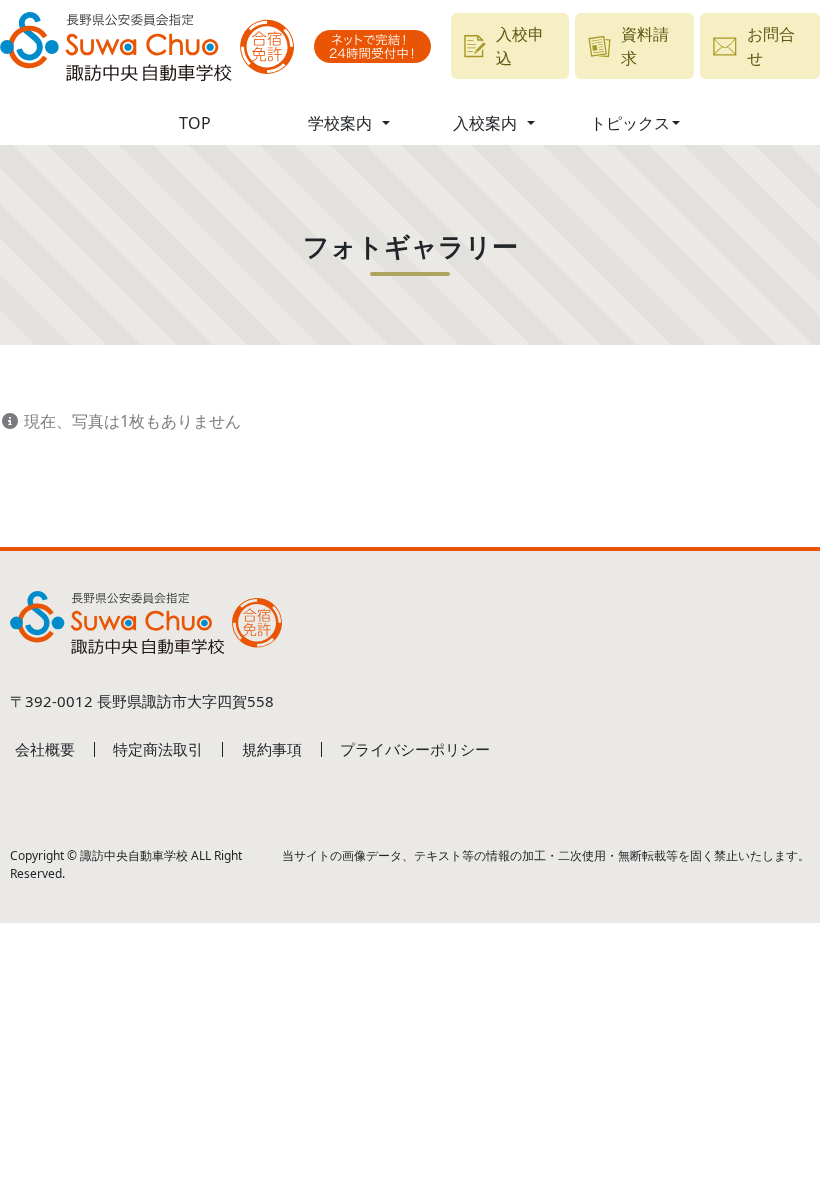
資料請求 (645, 46)
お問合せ (771, 46)
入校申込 (520, 46)
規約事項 (272, 749)
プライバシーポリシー (415, 749)
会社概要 (45, 749)
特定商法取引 (158, 749)
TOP (195, 123)
